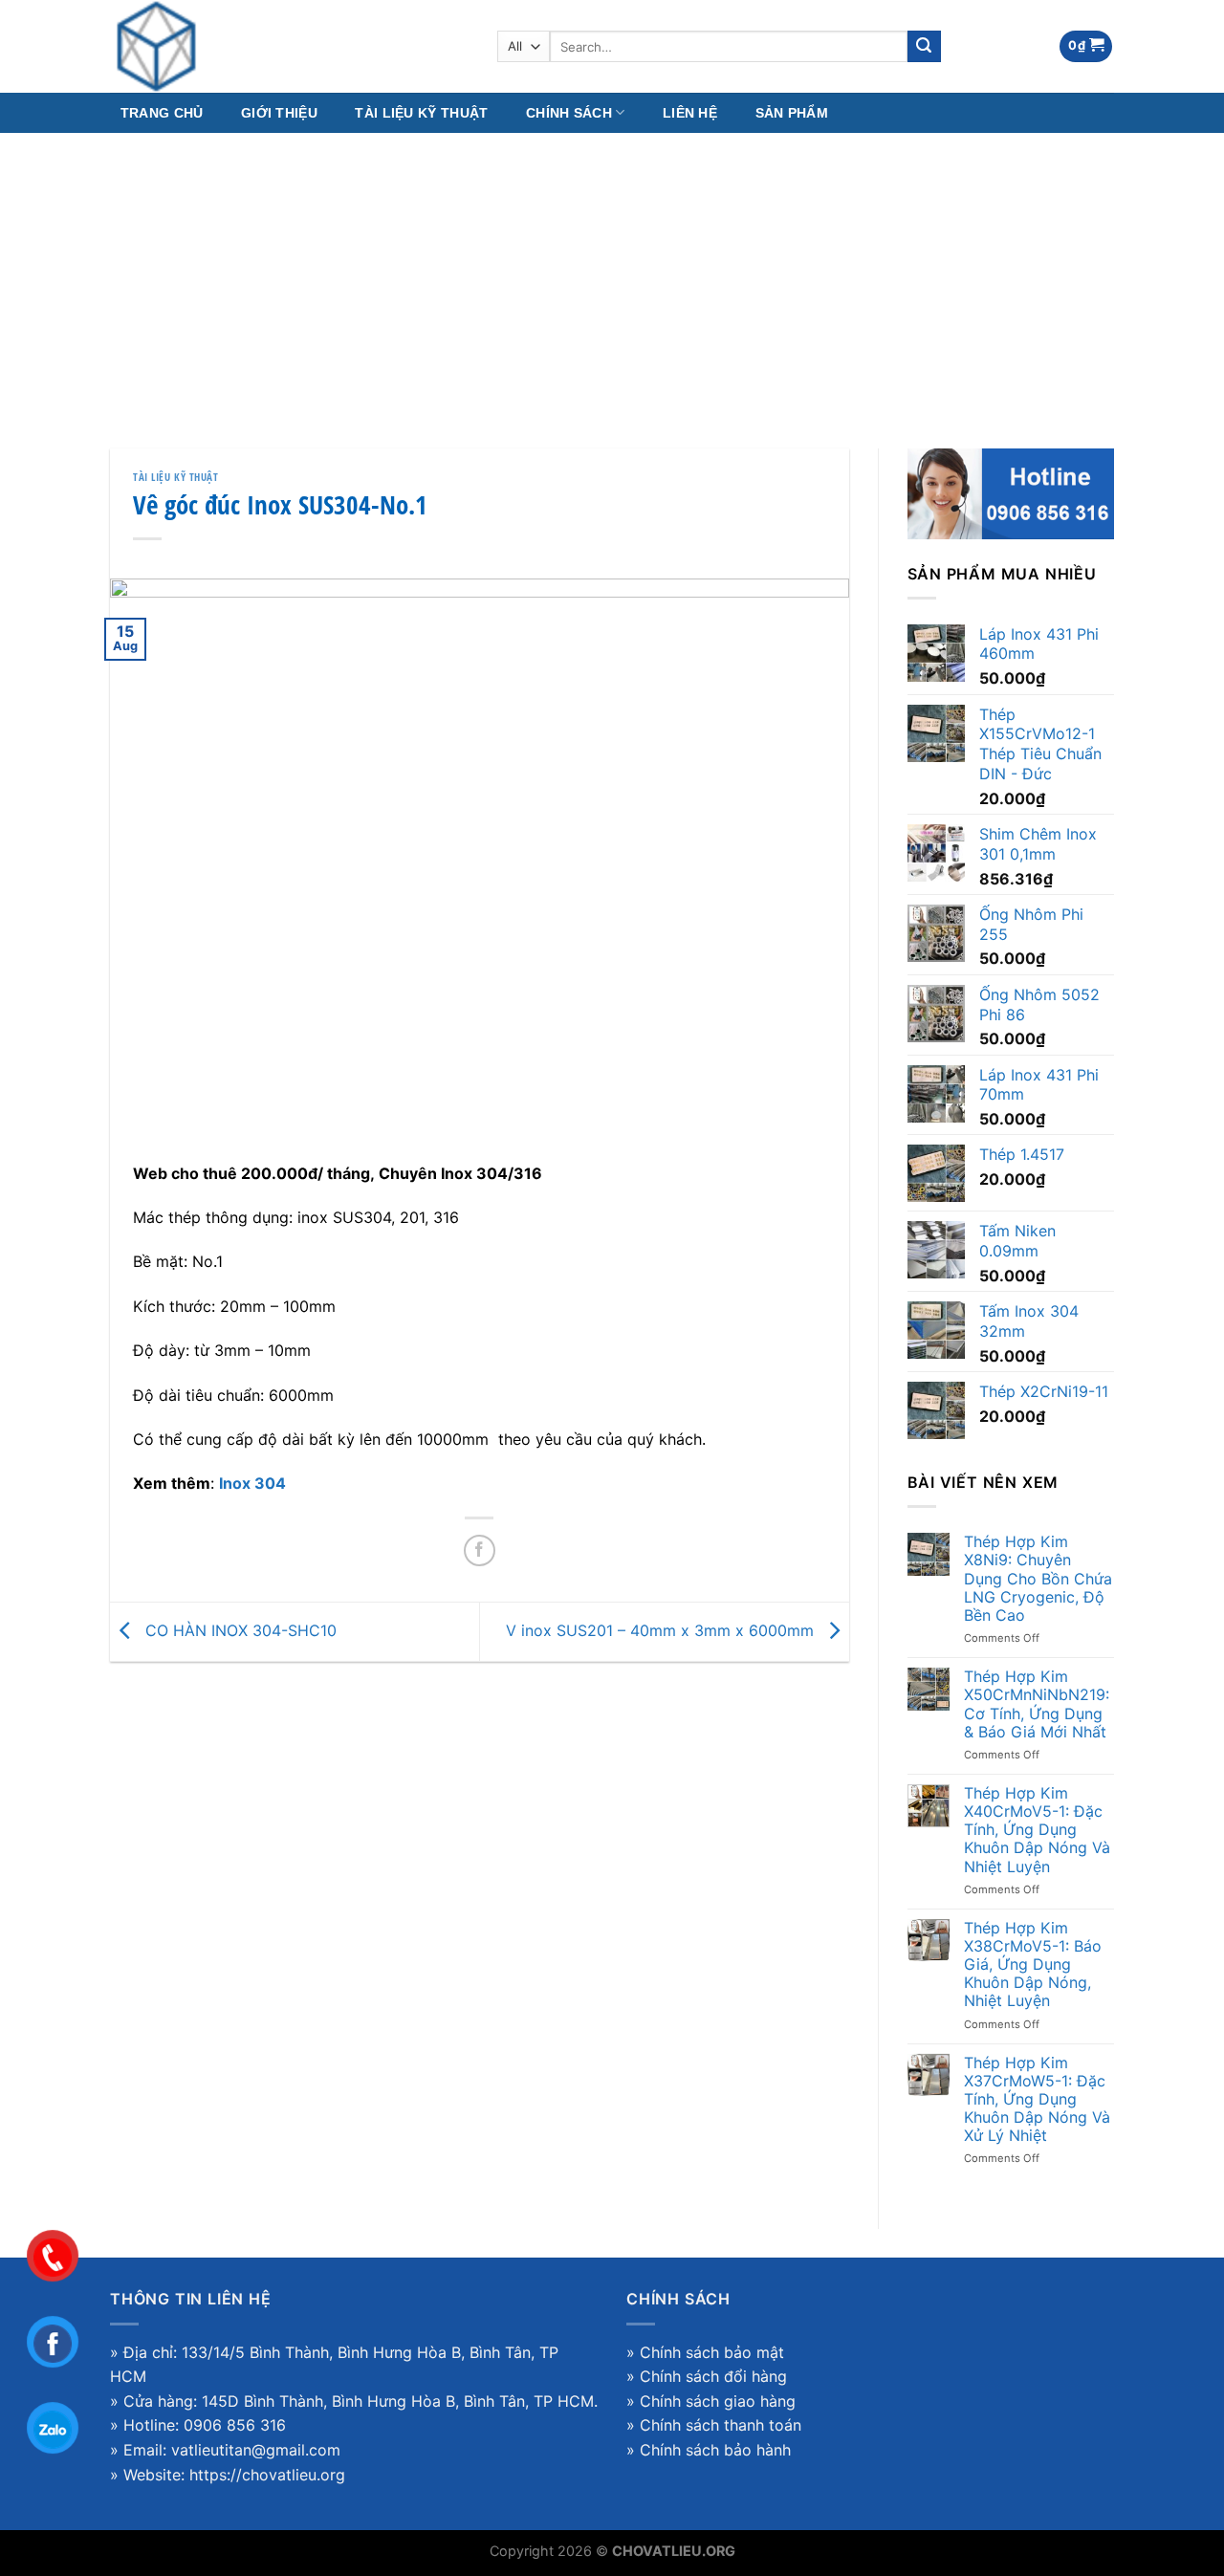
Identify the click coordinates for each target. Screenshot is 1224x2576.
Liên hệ (690, 113)
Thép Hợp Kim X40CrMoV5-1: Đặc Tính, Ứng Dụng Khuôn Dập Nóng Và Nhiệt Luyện (1037, 1830)
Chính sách (569, 113)
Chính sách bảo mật (712, 2352)
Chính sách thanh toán (721, 2425)
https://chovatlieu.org (267, 2475)
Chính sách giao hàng (718, 2401)
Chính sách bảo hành (715, 2450)
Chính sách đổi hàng (713, 2376)
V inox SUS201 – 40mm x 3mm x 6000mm (662, 1630)
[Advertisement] (612, 276)
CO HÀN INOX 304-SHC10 (239, 1630)
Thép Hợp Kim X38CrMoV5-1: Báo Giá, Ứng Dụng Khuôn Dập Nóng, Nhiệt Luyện (1033, 1965)
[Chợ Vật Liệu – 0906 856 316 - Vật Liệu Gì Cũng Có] (289, 46)
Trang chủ (162, 113)
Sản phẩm (792, 113)
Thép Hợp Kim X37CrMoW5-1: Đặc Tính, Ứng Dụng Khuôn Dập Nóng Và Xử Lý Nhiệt (1037, 2100)
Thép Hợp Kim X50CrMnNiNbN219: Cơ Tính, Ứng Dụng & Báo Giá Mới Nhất (1037, 1704)
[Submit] (924, 47)
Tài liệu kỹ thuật (421, 113)
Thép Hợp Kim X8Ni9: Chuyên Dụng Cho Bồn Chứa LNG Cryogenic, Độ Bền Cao (1038, 1579)
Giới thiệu (279, 113)
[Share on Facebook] (480, 1550)
